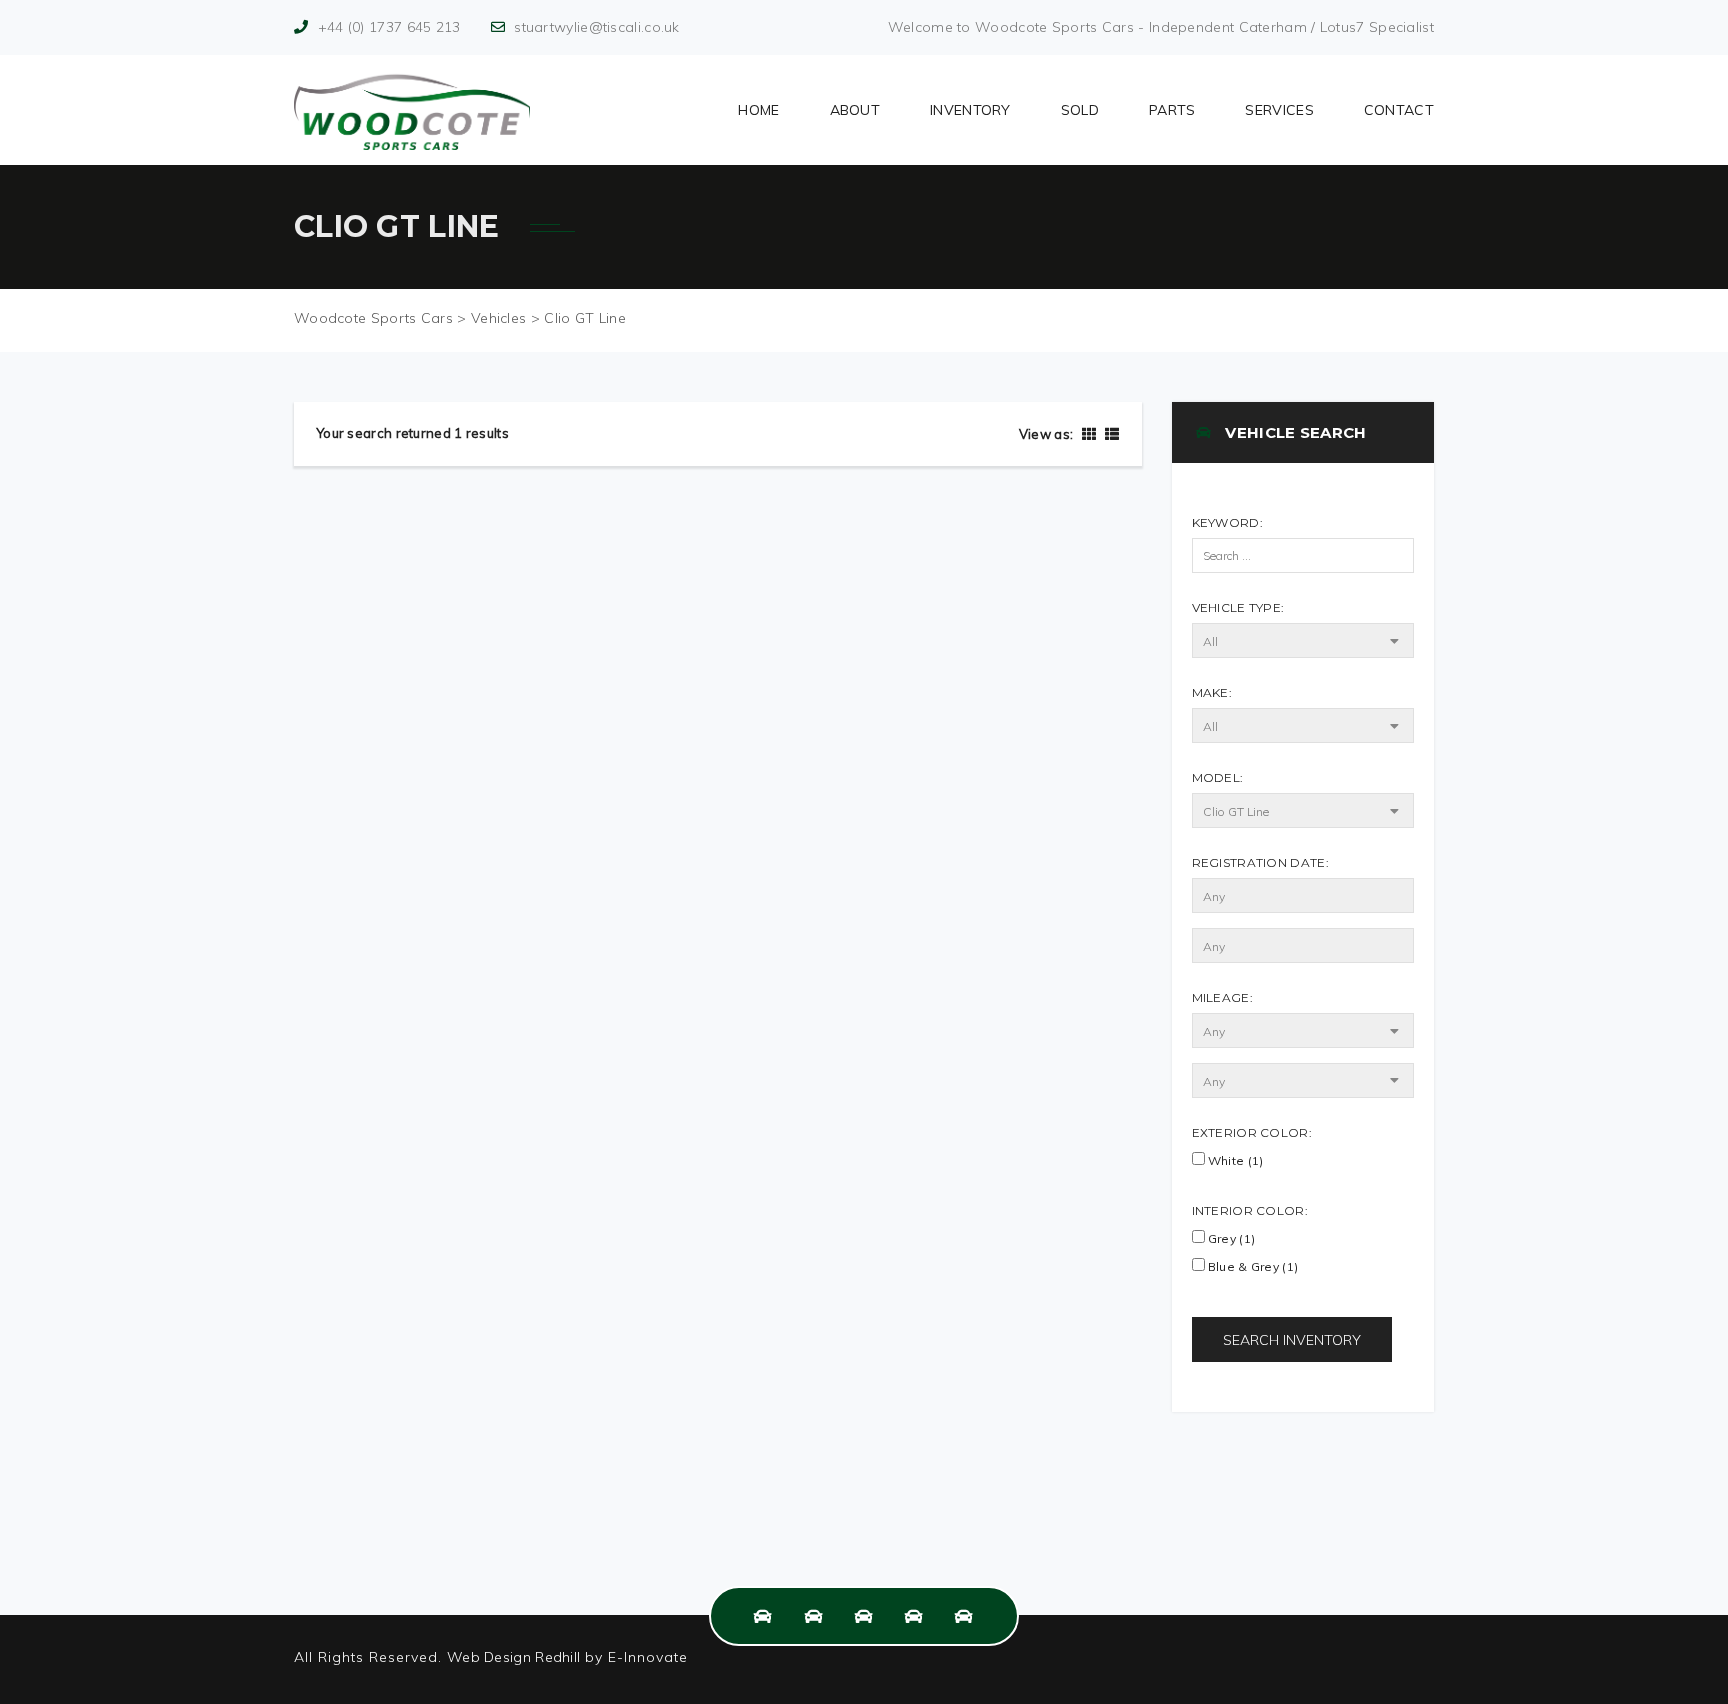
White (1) (1234, 1160)
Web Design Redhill (513, 1657)
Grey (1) (1230, 1238)
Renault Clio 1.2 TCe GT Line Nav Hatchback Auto (529, 1376)
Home (758, 110)
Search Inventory (1292, 1340)
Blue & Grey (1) (1252, 1266)
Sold (1080, 110)
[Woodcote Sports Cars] (412, 110)
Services (1279, 110)
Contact (1399, 110)
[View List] (1109, 434)
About (855, 110)
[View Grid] (1089, 434)
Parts (1172, 110)
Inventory (970, 110)
